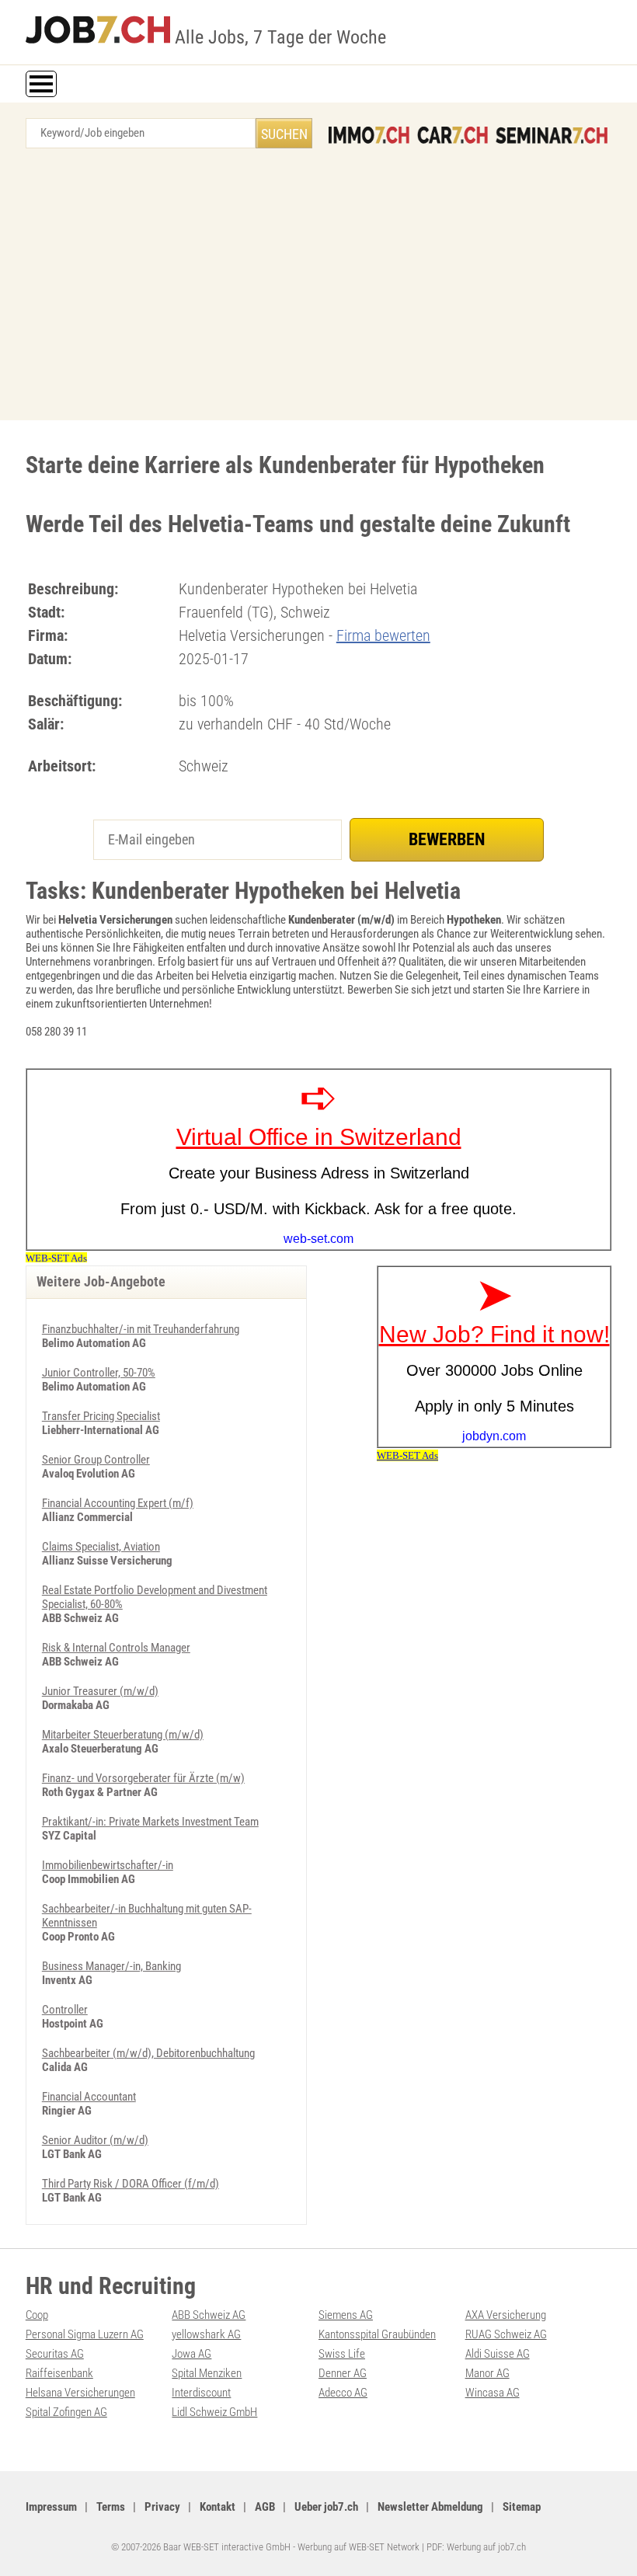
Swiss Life (342, 2354)
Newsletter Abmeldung (430, 2507)
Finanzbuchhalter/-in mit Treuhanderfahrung (141, 1329)
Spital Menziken (207, 2373)
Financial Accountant (89, 2097)
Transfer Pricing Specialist (101, 1416)
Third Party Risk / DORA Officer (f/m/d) (131, 2184)
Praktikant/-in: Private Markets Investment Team (150, 1822)
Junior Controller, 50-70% (99, 1373)
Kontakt (218, 2507)
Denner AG (343, 2373)
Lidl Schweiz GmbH (214, 2412)
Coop (37, 2315)
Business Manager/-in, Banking (111, 1966)
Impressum (51, 2507)
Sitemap (522, 2507)
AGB (265, 2507)
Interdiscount (201, 2393)
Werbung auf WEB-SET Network (359, 2547)
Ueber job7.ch (326, 2507)
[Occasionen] (453, 135)
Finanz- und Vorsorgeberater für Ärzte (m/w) (143, 1778)
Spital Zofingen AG (66, 2412)
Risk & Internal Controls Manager (116, 1648)
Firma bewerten (383, 635)
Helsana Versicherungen (80, 2393)
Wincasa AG (493, 2393)
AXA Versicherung (506, 2315)
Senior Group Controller (96, 1460)
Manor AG (487, 2373)
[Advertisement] (318, 288)
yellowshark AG (206, 2334)
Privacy (162, 2507)
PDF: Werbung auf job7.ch (476, 2547)
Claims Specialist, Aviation (101, 1547)
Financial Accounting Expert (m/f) (118, 1503)
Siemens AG (346, 2315)
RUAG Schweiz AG (506, 2334)
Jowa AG (191, 2354)
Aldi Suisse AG (498, 2354)
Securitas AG (55, 2354)
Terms (111, 2507)
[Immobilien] (369, 135)
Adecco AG (343, 2393)
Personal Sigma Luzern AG (85, 2334)
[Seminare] (552, 135)
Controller (65, 2010)
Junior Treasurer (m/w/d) (100, 1691)
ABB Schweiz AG (209, 2315)
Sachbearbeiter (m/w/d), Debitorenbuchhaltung (148, 2053)
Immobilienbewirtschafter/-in (108, 1865)
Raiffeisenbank (59, 2373)
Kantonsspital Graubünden (377, 2334)
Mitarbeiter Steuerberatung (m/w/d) (123, 1735)
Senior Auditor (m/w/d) (95, 2140)
